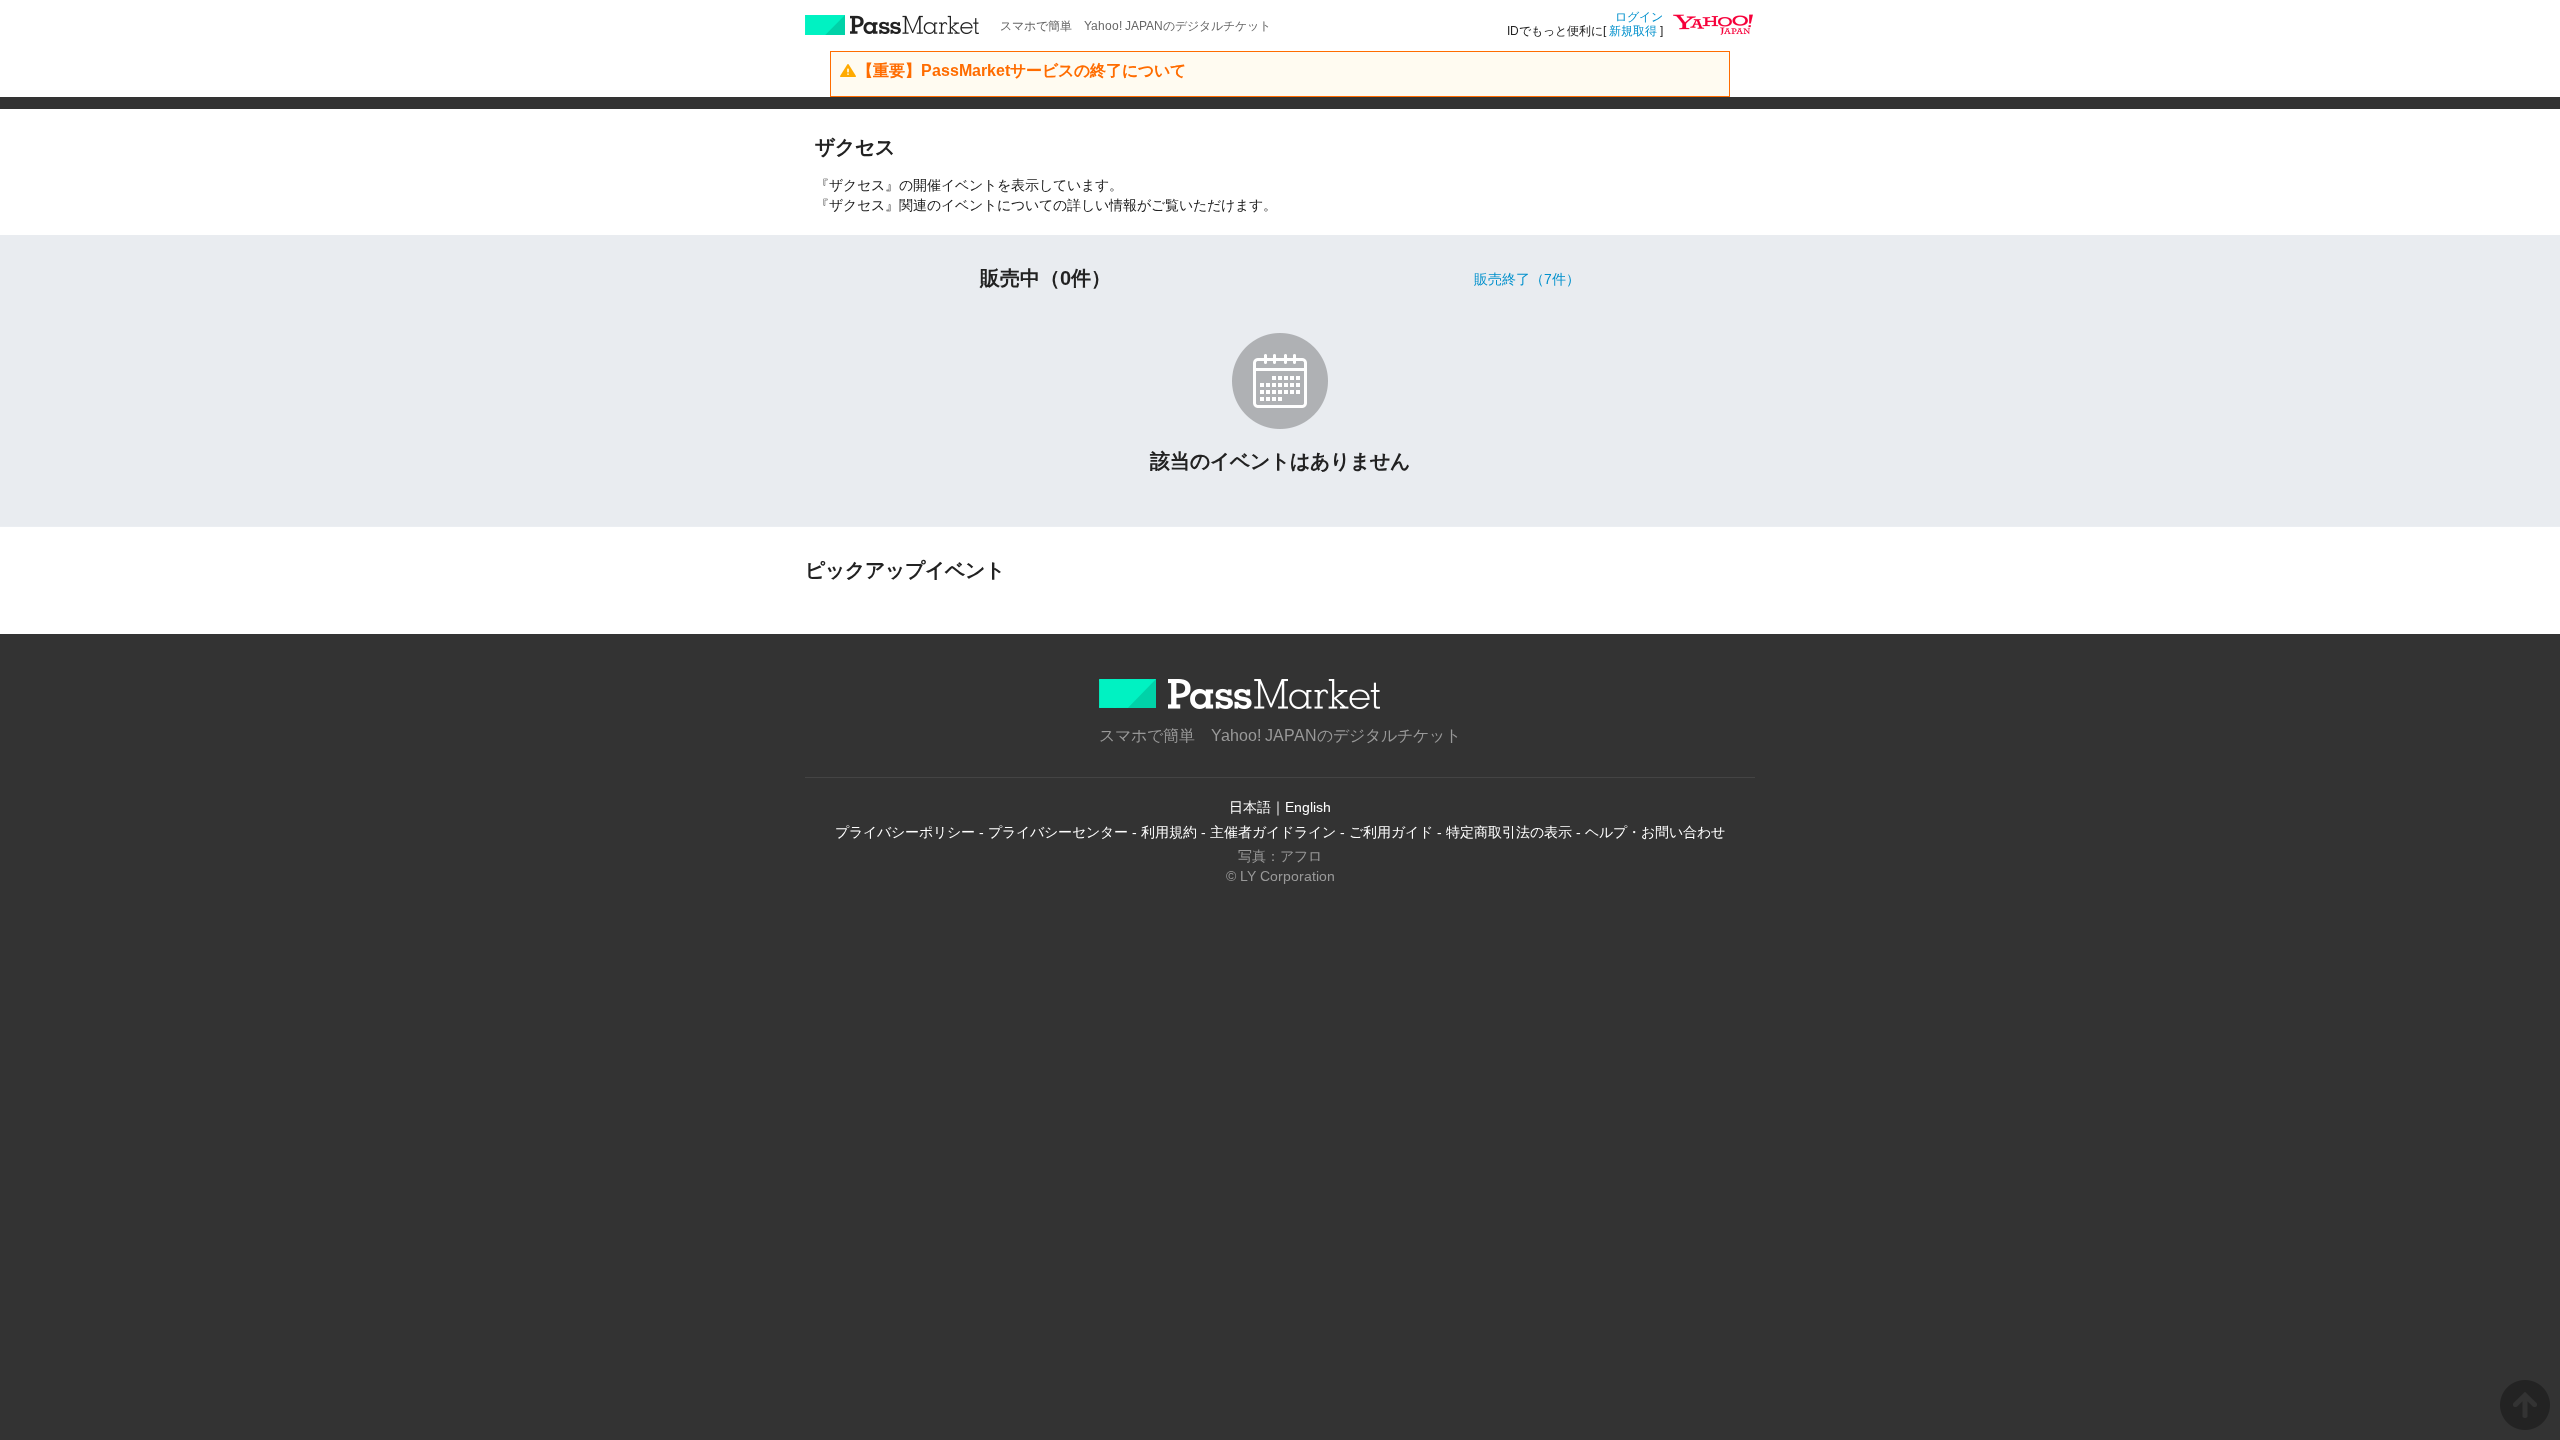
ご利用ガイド (1391, 832)
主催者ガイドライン (1273, 832)
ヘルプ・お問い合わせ (1655, 832)
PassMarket (892, 25)
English (1308, 807)
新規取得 (1633, 31)
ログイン (1639, 17)
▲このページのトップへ (2525, 1405)
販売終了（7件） (1527, 279)
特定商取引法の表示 (1509, 832)
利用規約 (1169, 832)
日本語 (1250, 807)
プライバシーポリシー (905, 832)
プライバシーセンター (1058, 832)
